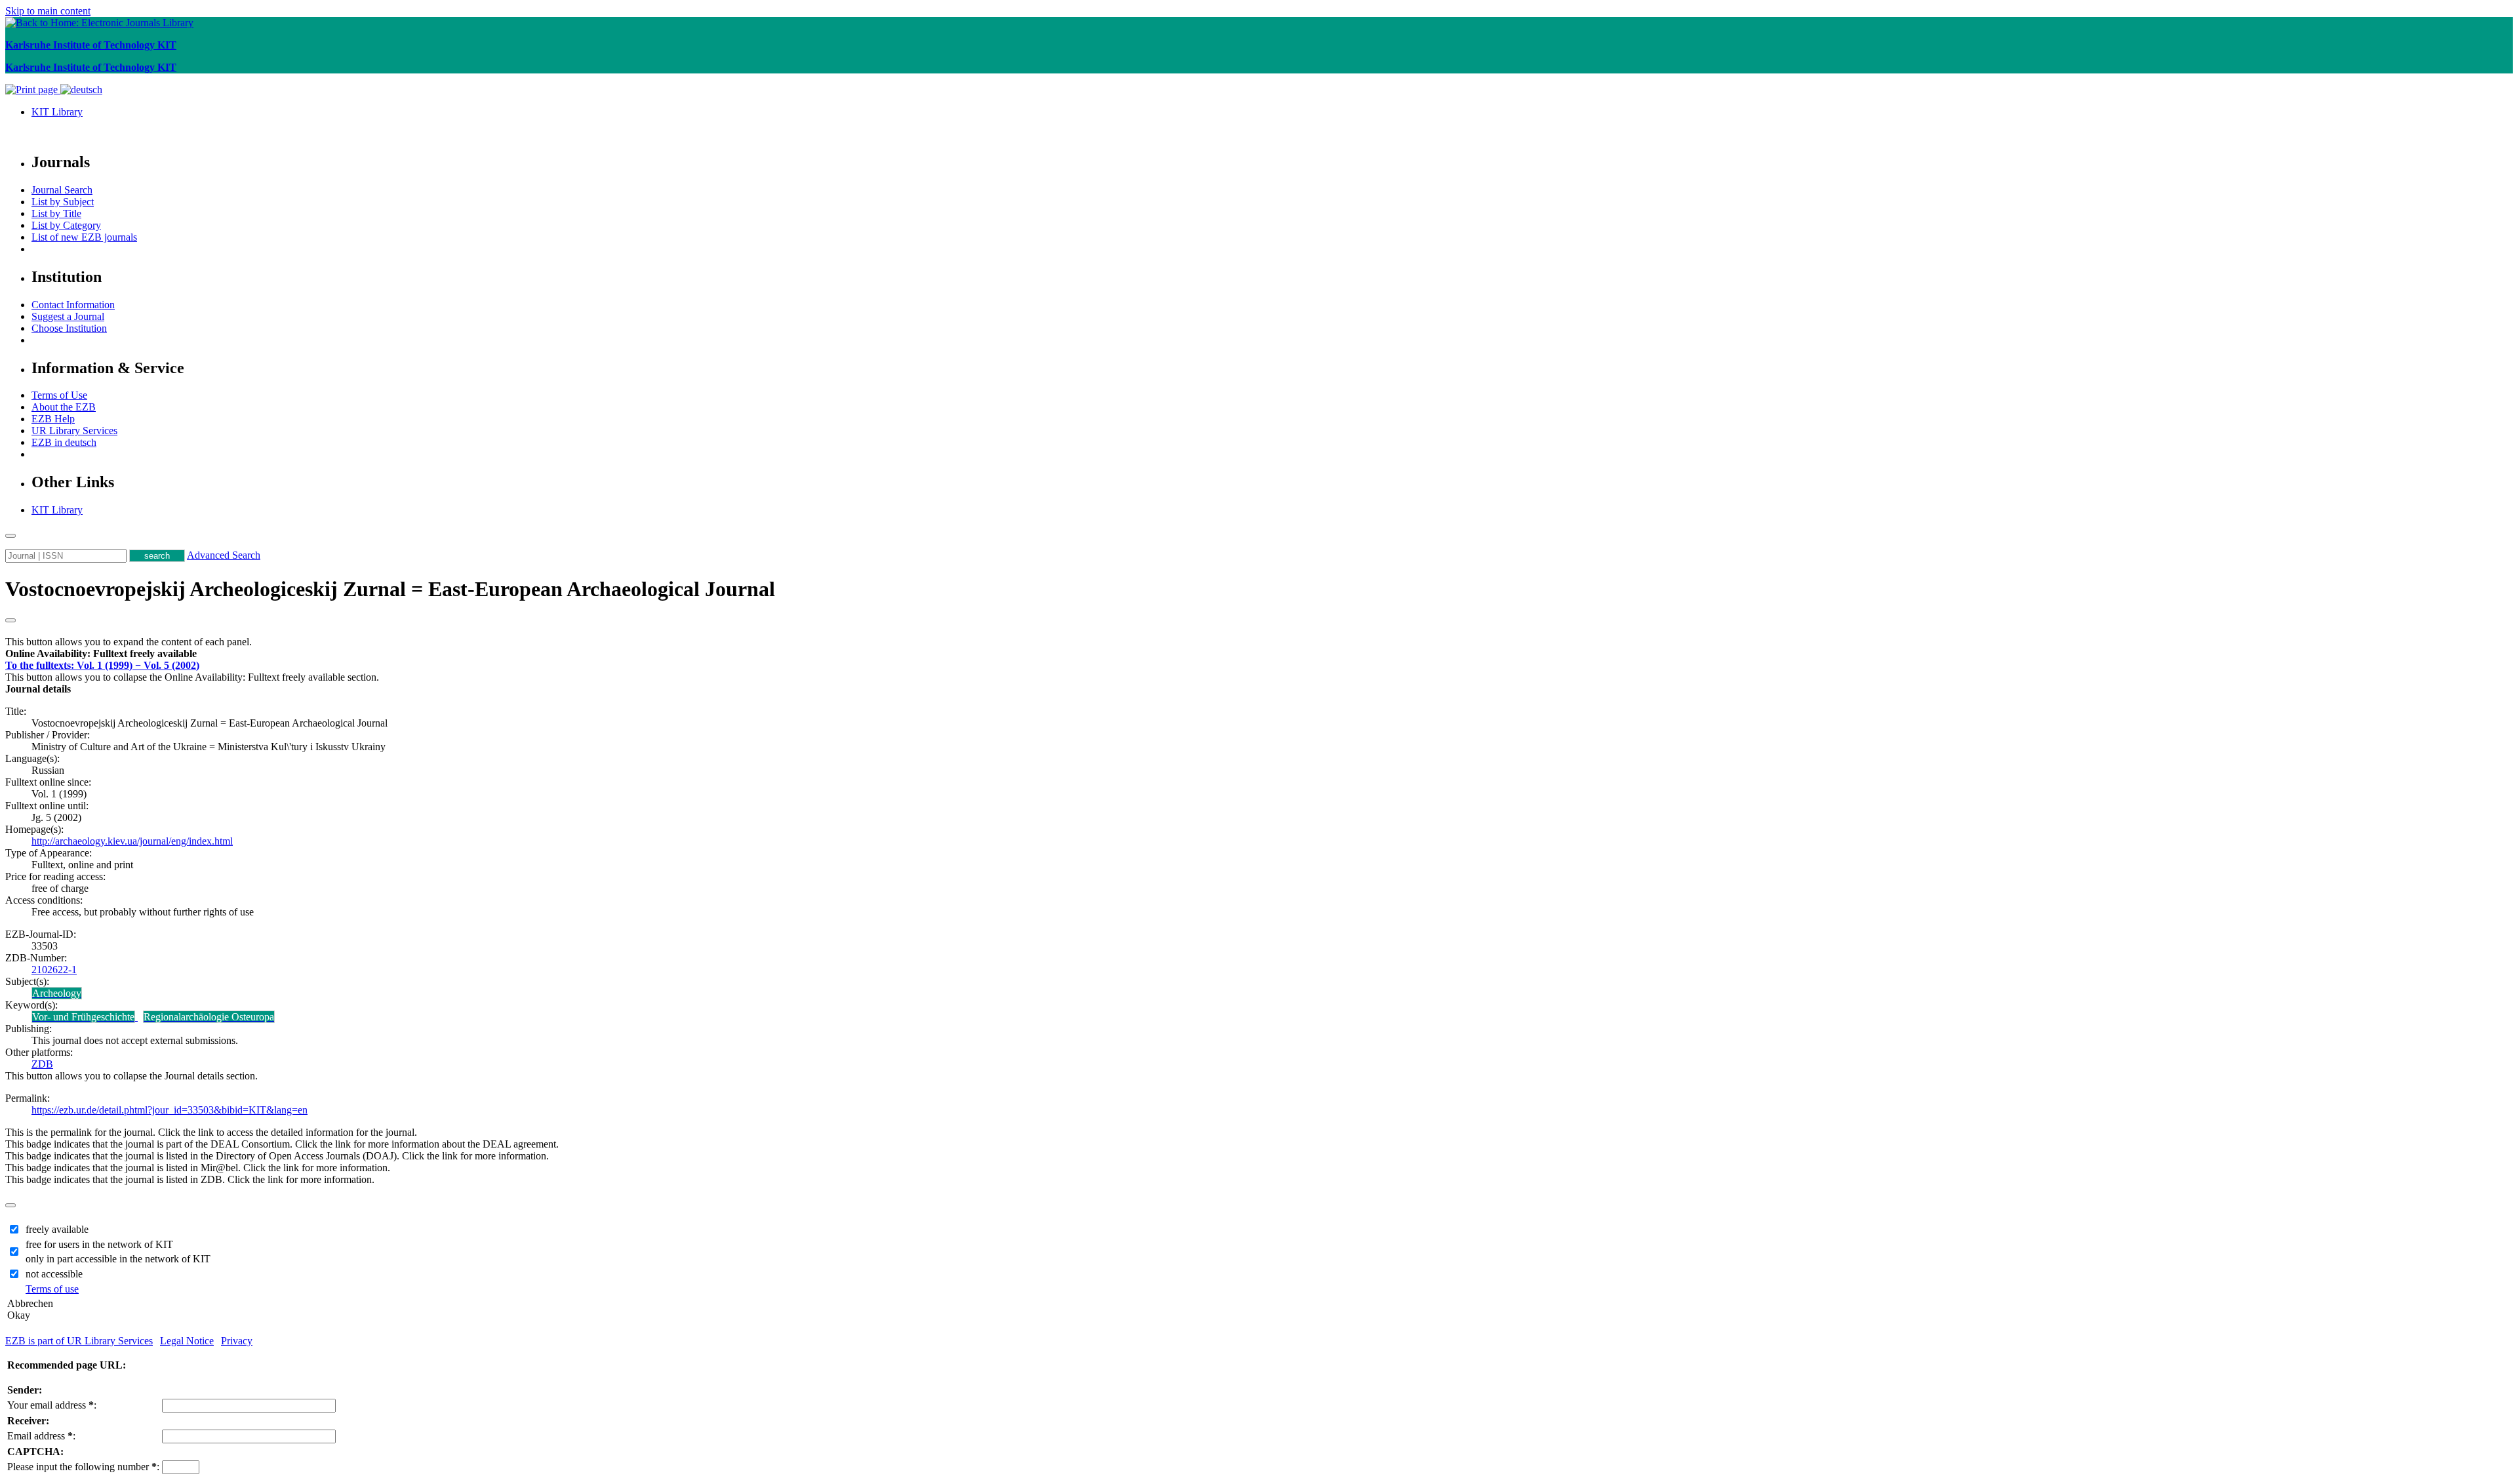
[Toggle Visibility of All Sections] (10, 620)
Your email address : (52, 1405)
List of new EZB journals (84, 237)
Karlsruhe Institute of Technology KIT (91, 45)
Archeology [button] (57, 993)
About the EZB (64, 407)
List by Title (56, 213)
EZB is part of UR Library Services (79, 1341)
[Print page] (33, 90)
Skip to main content (48, 11)
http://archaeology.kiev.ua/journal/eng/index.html (132, 841)
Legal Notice (187, 1341)
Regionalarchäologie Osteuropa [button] (209, 1017)
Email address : (41, 1436)
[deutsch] (81, 90)
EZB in (64, 442)
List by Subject (63, 202)
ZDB (42, 1064)
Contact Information (73, 305)
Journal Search (62, 190)
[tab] (1259, 654)
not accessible (54, 1274)
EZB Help (53, 419)
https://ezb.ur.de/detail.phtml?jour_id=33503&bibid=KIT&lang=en (170, 1110)
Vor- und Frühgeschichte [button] (83, 1017)
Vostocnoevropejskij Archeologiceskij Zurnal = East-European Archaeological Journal (390, 589)
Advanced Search (224, 555)
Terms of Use (59, 395)
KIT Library (57, 112)
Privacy (237, 1341)
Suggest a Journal (68, 316)
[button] (101, 653)
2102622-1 (54, 970)
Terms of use (52, 1289)
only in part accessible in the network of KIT (118, 1259)
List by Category (66, 225)
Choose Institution (69, 328)
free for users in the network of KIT (99, 1244)
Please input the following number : (83, 1467)
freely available (57, 1229)
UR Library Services (74, 431)
